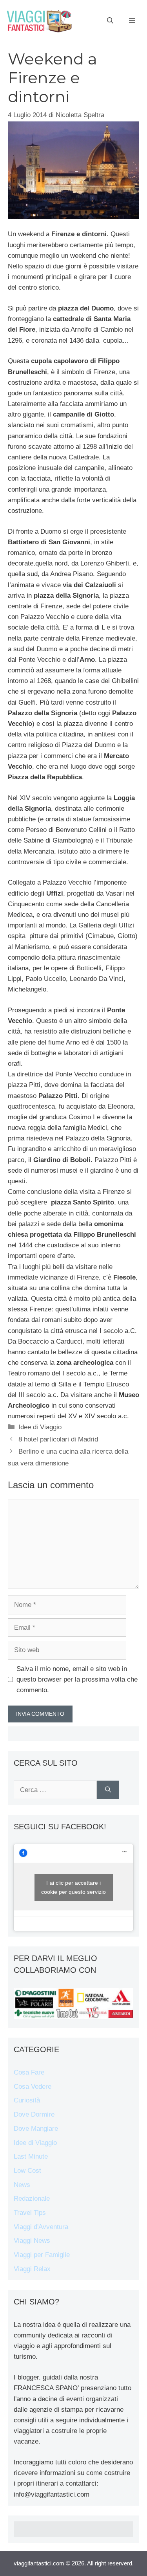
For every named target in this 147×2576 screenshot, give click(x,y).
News (22, 2185)
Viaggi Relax (32, 2269)
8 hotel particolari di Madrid (58, 1439)
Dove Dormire (34, 2114)
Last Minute (31, 2156)
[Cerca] (108, 1790)
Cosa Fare (29, 2072)
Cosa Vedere (33, 2087)
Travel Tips (30, 2213)
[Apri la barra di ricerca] (110, 21)
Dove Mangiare (36, 2129)
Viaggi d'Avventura (41, 2227)
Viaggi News (32, 2241)
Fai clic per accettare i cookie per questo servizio (73, 1887)
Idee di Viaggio (40, 1427)
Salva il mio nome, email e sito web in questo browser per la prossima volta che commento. (77, 1679)
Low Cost (27, 2171)
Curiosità (27, 2100)
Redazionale (32, 2199)
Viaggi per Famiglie (42, 2255)
